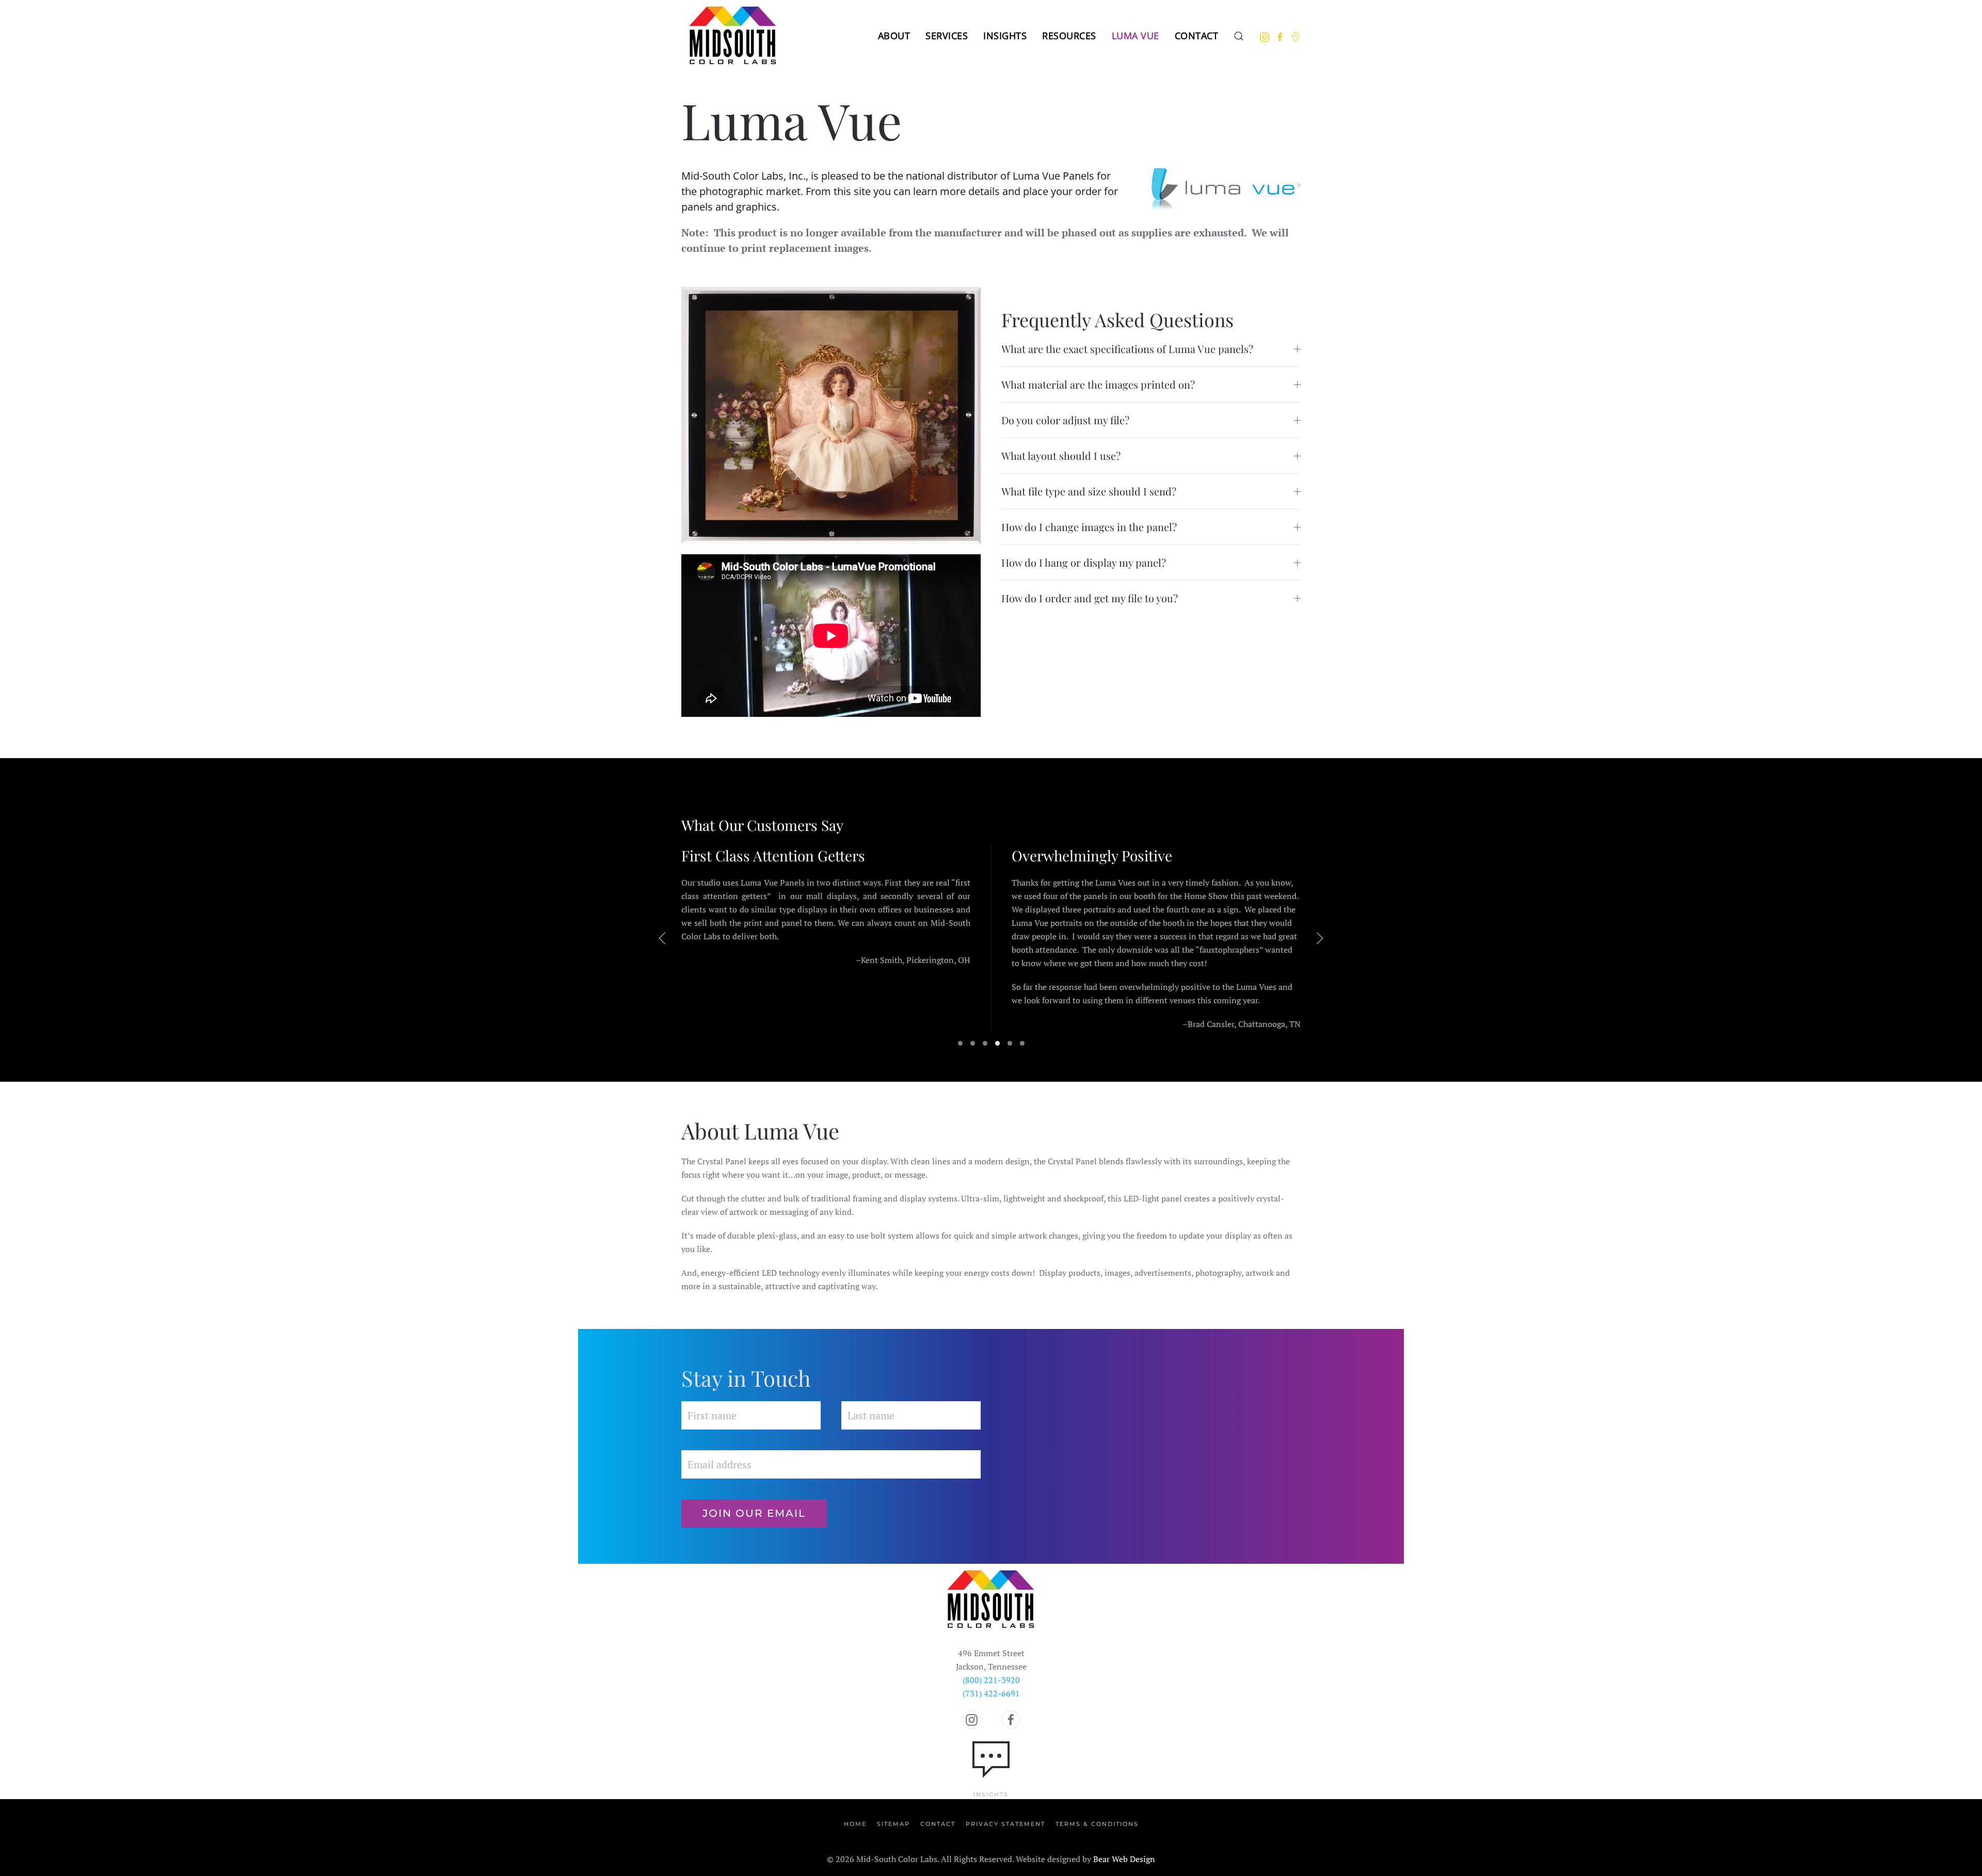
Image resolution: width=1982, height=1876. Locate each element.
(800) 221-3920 (991, 1680)
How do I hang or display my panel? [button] (1084, 562)
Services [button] (947, 36)
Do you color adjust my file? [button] (1065, 420)
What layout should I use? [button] (1061, 455)
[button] (1239, 36)
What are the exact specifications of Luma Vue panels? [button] (1127, 349)
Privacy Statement (1005, 1824)
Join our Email (754, 1513)
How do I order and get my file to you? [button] (1090, 598)
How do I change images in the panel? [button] (1089, 527)
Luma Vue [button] (1136, 36)
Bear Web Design (1124, 1859)
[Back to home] (733, 36)
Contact (1197, 36)
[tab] (960, 1043)
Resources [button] (1069, 36)
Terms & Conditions (1097, 1824)
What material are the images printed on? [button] (1098, 384)
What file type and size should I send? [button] (1089, 491)
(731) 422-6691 (991, 1693)
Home (855, 1824)
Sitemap (893, 1824)
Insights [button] (1005, 36)
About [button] (894, 36)
